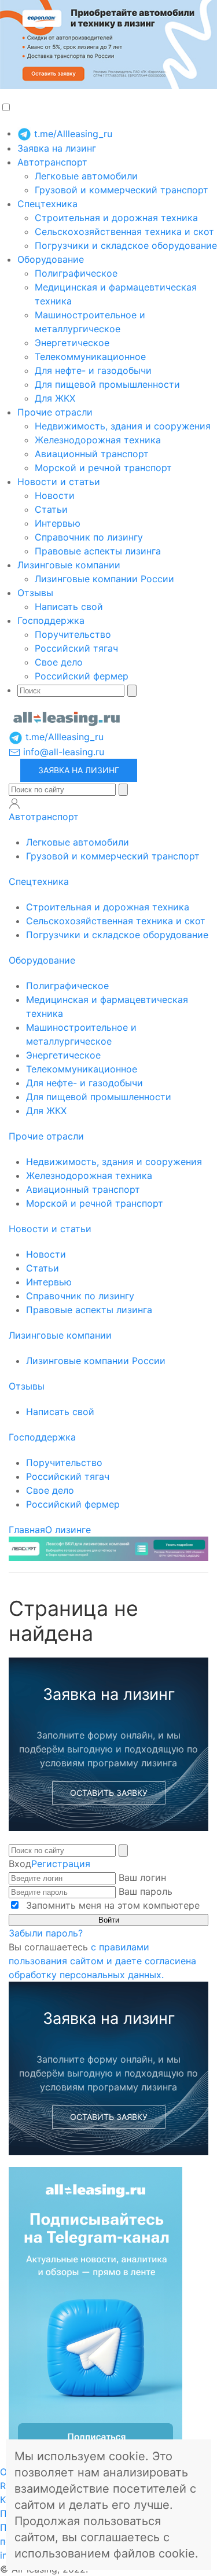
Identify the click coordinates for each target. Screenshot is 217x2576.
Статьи (51, 509)
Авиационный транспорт (92, 454)
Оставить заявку (109, 1793)
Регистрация (61, 1864)
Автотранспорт (52, 162)
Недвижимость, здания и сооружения (123, 426)
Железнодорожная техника (98, 440)
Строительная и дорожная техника (116, 218)
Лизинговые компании (69, 565)
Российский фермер (82, 676)
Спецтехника (47, 204)
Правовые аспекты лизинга (98, 551)
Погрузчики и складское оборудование (126, 245)
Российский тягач (76, 648)
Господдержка (51, 620)
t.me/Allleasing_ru (72, 134)
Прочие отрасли (55, 412)
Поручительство (73, 634)
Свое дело (59, 662)
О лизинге (68, 1530)
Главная (27, 1530)
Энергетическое (72, 343)
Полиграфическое (76, 273)
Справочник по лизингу (89, 537)
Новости (55, 495)
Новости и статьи (59, 482)
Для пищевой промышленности (107, 384)
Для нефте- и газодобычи (93, 370)
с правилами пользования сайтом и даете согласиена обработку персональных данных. (102, 1961)
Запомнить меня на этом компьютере (111, 1905)
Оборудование (51, 259)
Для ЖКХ (55, 398)
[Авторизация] (14, 803)
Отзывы (35, 593)
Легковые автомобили (86, 176)
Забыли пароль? (46, 1933)
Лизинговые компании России (104, 579)
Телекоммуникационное (90, 357)
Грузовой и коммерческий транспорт (122, 190)
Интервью (58, 523)
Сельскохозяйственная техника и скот (124, 231)
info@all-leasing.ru (62, 752)
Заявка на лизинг (57, 148)
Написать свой (69, 607)
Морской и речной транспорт (103, 468)
